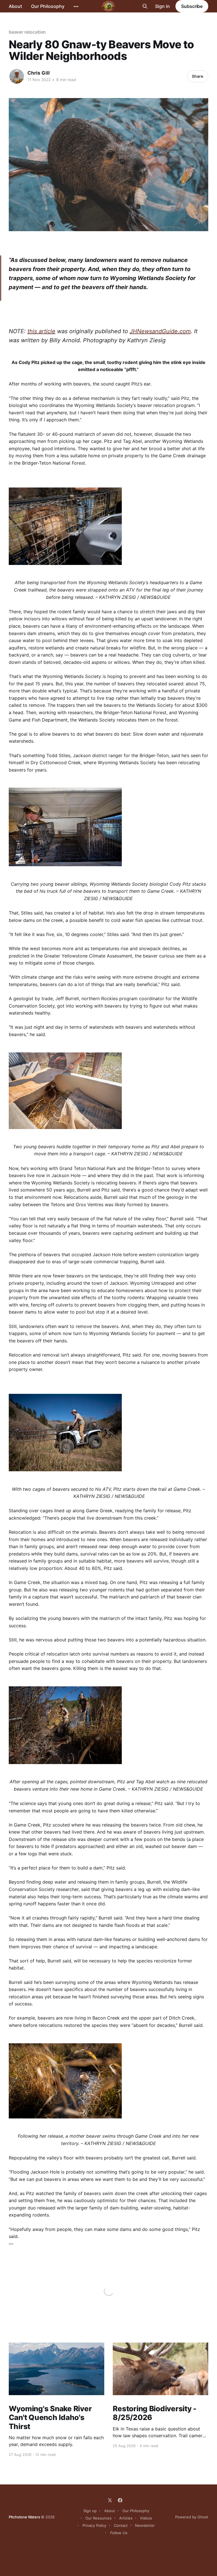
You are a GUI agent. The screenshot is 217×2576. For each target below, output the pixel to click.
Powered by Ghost (192, 2517)
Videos (146, 2518)
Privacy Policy (94, 2525)
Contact (121, 2525)
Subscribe (192, 6)
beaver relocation (27, 32)
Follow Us (119, 2533)
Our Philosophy (48, 6)
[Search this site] (145, 6)
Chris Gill (39, 73)
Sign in (162, 6)
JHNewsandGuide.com (160, 331)
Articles (126, 2518)
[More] (76, 7)
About (15, 6)
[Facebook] (120, 2500)
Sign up (90, 2511)
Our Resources (98, 2518)
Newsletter (145, 2525)
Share (198, 76)
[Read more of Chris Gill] (17, 76)
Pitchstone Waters (24, 2517)
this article (41, 331)
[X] (110, 2500)
